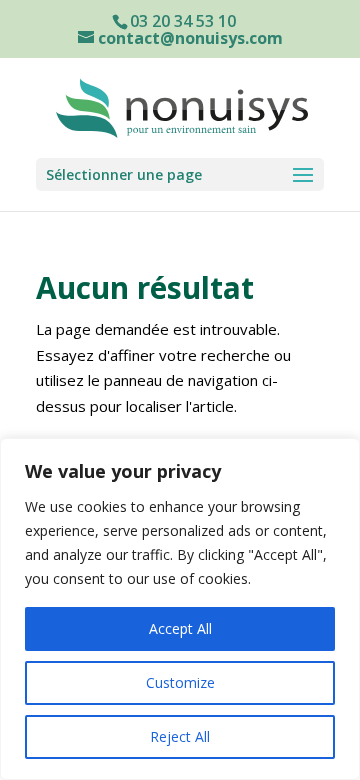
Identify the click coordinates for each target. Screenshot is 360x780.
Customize (180, 682)
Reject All (180, 736)
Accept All (180, 628)
